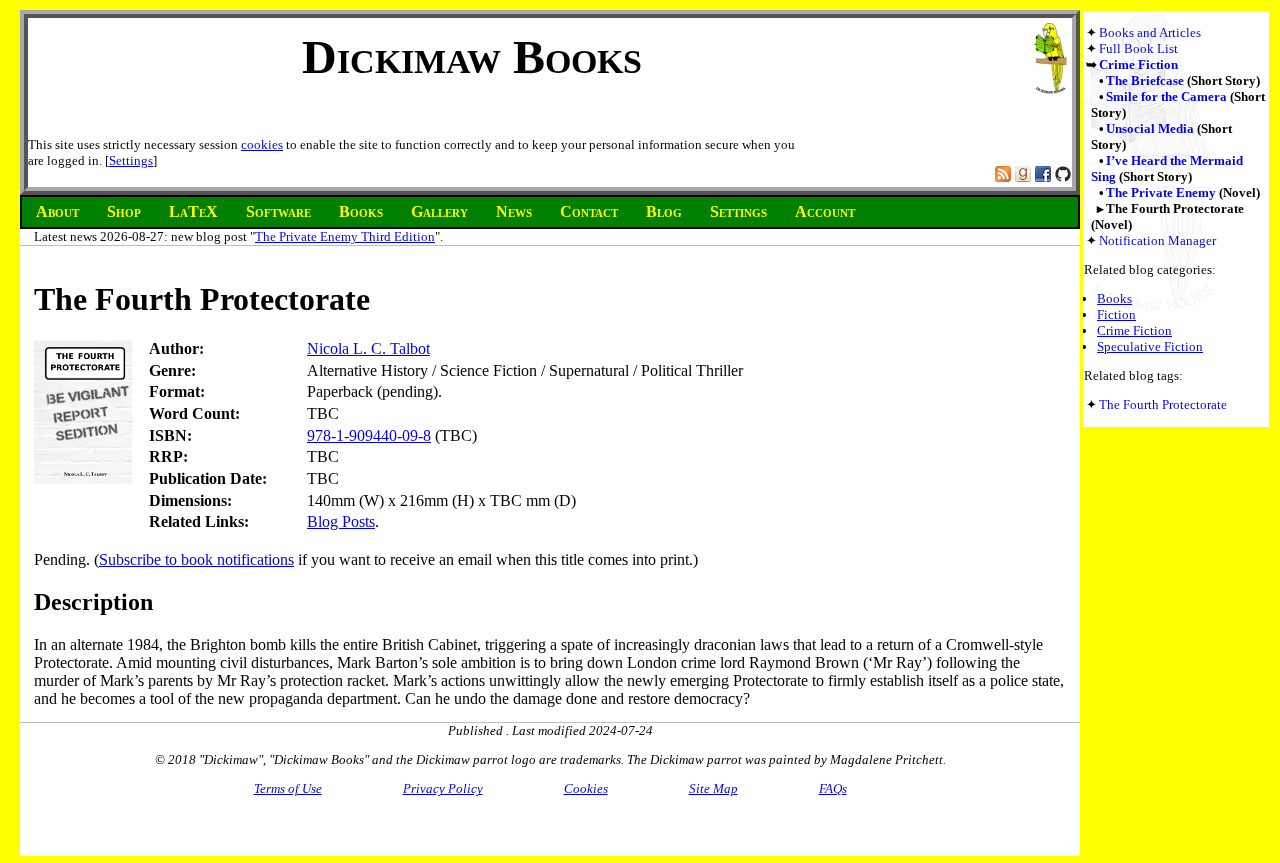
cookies (262, 144)
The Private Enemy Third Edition (345, 236)
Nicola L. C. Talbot (368, 348)
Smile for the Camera (1166, 96)
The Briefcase (1145, 80)
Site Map (713, 788)
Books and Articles (1150, 32)
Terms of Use (288, 788)
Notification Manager (1157, 240)
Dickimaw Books (472, 56)
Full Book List (1138, 48)
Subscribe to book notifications (196, 559)
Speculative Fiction (1150, 346)
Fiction (1116, 314)
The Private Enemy (1161, 192)
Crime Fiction (1138, 64)
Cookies (586, 788)
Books (1114, 298)
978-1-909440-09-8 (369, 435)
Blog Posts (341, 521)
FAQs (833, 788)
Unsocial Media (1150, 128)
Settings (131, 160)
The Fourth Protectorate (1163, 404)
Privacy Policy (443, 788)
